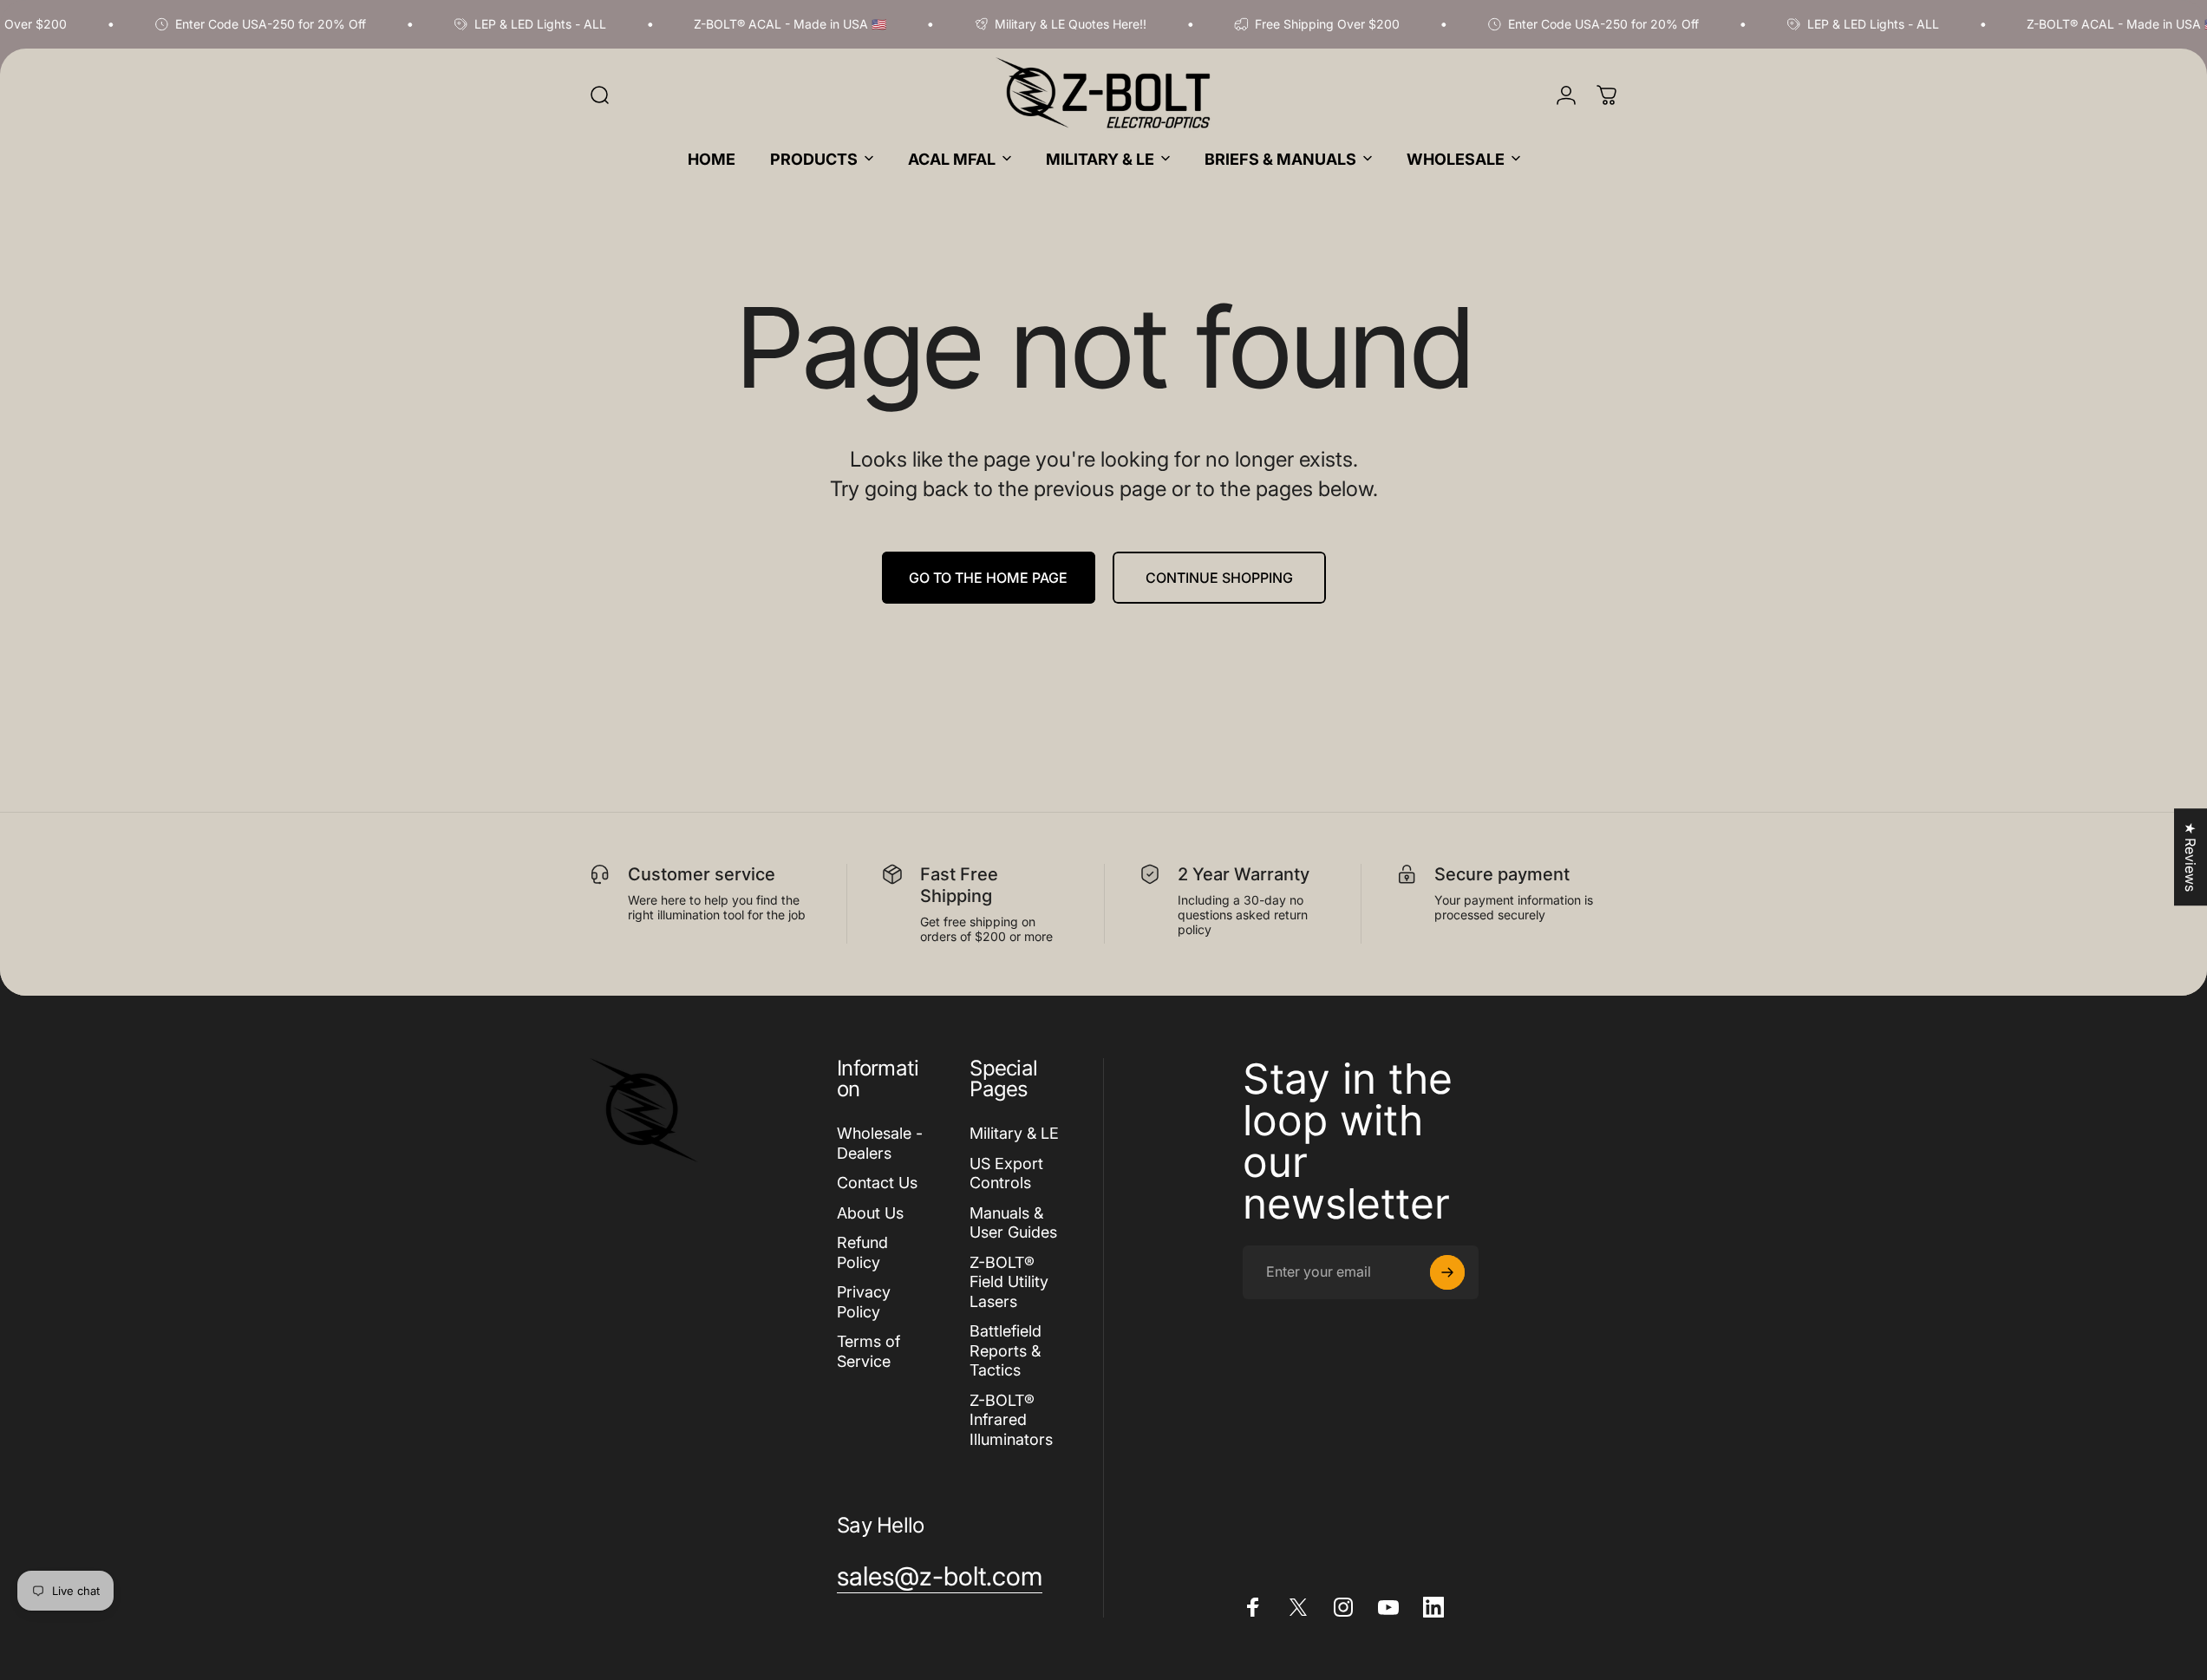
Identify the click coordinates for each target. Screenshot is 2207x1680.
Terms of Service (868, 1351)
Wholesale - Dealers (880, 1143)
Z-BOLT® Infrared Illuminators (1011, 1420)
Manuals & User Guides (1013, 1223)
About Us (870, 1213)
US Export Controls (1006, 1173)
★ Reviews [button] (2191, 857)
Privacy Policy (864, 1302)
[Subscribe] (1447, 1272)
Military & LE (1014, 1133)
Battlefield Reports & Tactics (1006, 1350)
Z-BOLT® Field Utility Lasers (1009, 1282)
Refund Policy (862, 1252)
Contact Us (877, 1183)
